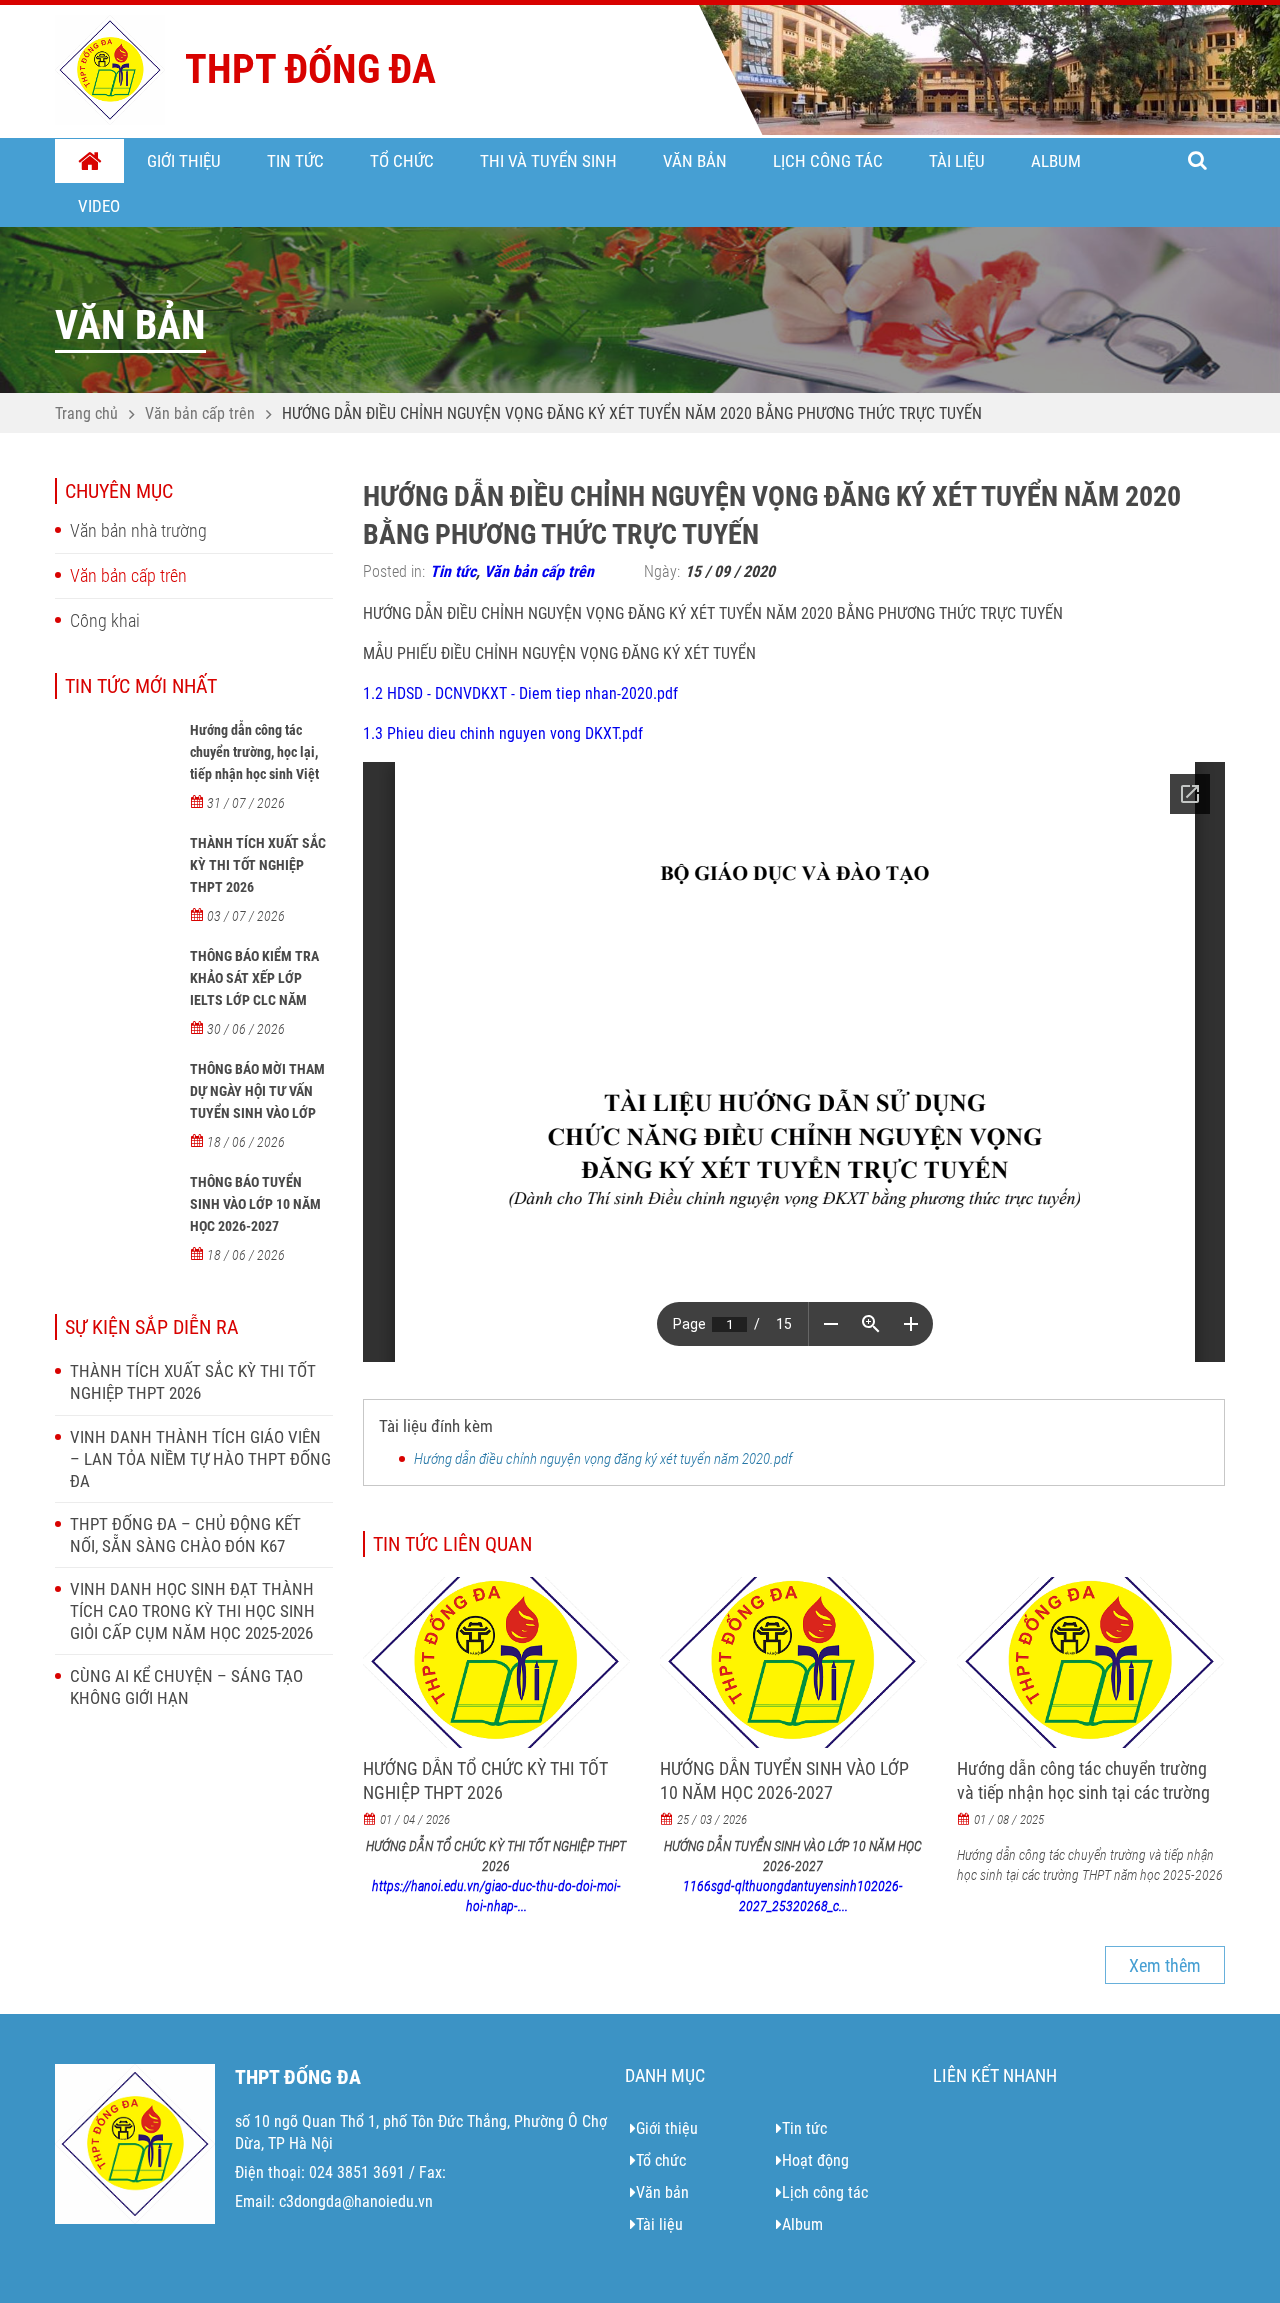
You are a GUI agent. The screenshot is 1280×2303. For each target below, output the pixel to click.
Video (99, 206)
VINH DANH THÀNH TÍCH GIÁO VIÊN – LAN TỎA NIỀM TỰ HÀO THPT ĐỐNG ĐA (200, 1459)
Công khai (105, 620)
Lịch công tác (828, 161)
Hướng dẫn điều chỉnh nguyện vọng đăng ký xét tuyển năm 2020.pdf (603, 1459)
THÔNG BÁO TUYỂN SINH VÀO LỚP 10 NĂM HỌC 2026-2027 (255, 1204)
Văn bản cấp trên (200, 413)
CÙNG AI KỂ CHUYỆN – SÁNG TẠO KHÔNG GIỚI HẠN (186, 1687)
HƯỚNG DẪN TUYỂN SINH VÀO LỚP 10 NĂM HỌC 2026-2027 (784, 1780)
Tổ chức (402, 161)
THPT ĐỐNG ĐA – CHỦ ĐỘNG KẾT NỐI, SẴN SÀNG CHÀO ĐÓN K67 (185, 1535)
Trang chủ (89, 162)
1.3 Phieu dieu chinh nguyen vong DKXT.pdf (503, 733)
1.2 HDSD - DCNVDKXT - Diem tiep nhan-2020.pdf (520, 693)
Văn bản (695, 161)
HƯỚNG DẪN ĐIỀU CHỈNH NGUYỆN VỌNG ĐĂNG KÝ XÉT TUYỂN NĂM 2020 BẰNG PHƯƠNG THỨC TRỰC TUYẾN (632, 413)
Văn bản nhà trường (138, 530)
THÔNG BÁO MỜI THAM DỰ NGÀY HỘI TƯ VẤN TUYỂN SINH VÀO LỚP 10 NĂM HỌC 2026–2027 (260, 1102)
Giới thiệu (184, 161)
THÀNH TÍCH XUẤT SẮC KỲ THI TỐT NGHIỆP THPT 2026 (258, 865)
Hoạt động (815, 2160)
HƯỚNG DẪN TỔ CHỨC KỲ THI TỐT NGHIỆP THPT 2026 (485, 1780)
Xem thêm (1165, 1965)
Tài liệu (957, 161)
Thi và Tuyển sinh (548, 161)
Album (1056, 161)
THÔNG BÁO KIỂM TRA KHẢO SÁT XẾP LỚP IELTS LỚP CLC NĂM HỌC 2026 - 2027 (254, 989)
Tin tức (295, 161)
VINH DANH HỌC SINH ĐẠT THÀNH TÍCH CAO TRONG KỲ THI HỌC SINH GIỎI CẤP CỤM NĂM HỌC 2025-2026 (192, 1611)
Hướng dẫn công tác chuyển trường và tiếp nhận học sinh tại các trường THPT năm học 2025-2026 (1083, 1792)
